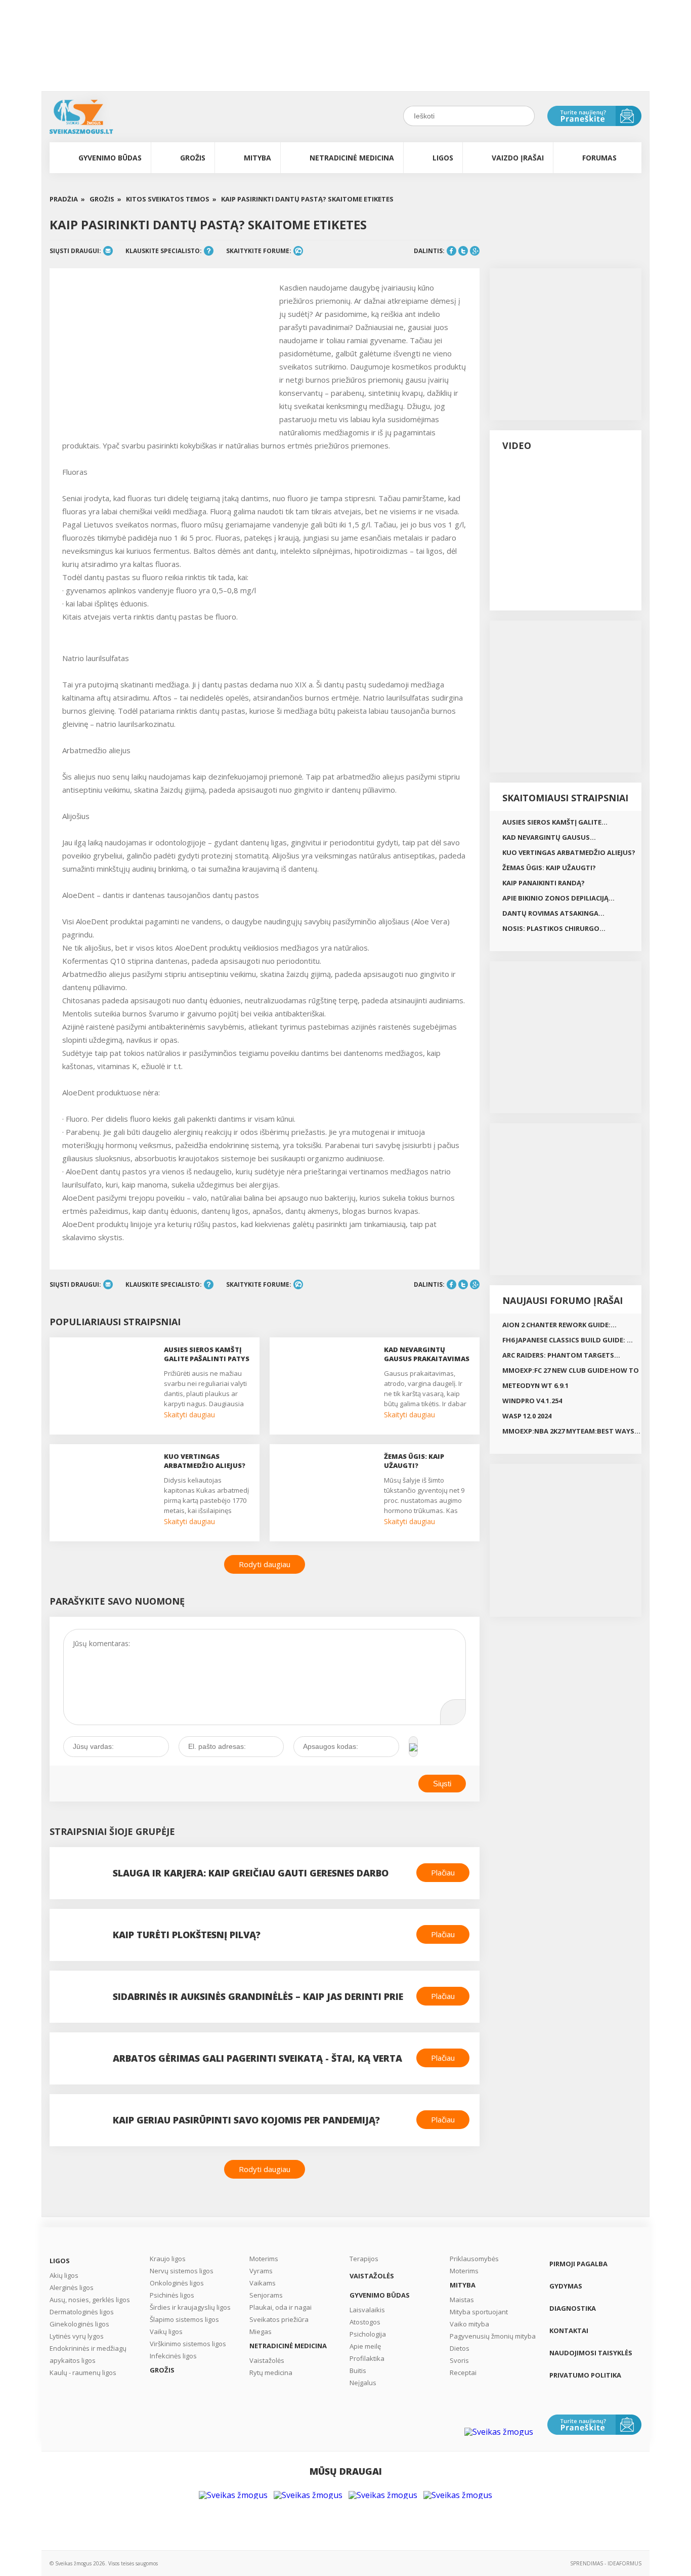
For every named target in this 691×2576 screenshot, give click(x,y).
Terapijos (364, 2259)
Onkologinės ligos (177, 2283)
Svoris (459, 2360)
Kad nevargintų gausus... (549, 837)
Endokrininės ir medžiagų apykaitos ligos (88, 2354)
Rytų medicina (271, 2373)
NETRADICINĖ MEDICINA (352, 158)
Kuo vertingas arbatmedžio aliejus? (569, 852)
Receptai (463, 2373)
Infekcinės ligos (173, 2356)
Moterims (264, 2259)
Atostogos (365, 2322)
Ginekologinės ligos (79, 2324)
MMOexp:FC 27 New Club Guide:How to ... (571, 1372)
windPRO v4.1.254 (532, 1401)
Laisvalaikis (367, 2310)
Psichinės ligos (172, 2295)
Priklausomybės (474, 2259)
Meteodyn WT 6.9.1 (535, 1385)
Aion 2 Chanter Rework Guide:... (559, 1325)
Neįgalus (363, 2383)
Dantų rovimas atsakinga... (553, 913)
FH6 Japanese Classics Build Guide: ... (568, 1340)
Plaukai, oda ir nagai (280, 2307)
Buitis (358, 2370)
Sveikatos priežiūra (279, 2319)
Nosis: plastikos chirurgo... (554, 928)
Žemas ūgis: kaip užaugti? (549, 868)
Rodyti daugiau (265, 1564)
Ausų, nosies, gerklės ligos (90, 2300)
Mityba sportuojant (479, 2312)
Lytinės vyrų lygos (77, 2336)
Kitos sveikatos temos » (171, 199)
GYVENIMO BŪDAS (110, 158)
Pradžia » (67, 199)
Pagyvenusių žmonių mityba (493, 2336)
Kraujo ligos (168, 2259)
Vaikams (263, 2283)
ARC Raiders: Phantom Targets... (561, 1355)
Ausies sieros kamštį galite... (555, 822)
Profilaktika (367, 2358)
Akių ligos (64, 2275)
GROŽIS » (105, 199)
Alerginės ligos (72, 2287)
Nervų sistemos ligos (182, 2271)
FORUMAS (599, 158)
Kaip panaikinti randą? (544, 883)
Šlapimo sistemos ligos (184, 2319)
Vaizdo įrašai (518, 158)
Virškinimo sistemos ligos (188, 2344)
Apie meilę (365, 2346)
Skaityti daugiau (189, 1415)
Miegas (261, 2332)
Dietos (460, 2348)
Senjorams (266, 2295)
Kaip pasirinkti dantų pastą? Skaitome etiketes (307, 199)
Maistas (462, 2300)
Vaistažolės (267, 2360)
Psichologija (368, 2334)
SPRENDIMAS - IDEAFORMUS (606, 2563)
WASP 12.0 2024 (527, 1416)
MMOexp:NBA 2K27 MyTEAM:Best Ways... (571, 1431)
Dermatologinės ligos (82, 2312)
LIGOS (443, 158)
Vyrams (261, 2271)
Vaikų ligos (166, 2332)
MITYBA (257, 158)
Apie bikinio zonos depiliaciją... (558, 898)
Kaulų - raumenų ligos (83, 2373)
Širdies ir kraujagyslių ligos (190, 2307)
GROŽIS (193, 158)
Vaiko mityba (469, 2324)
